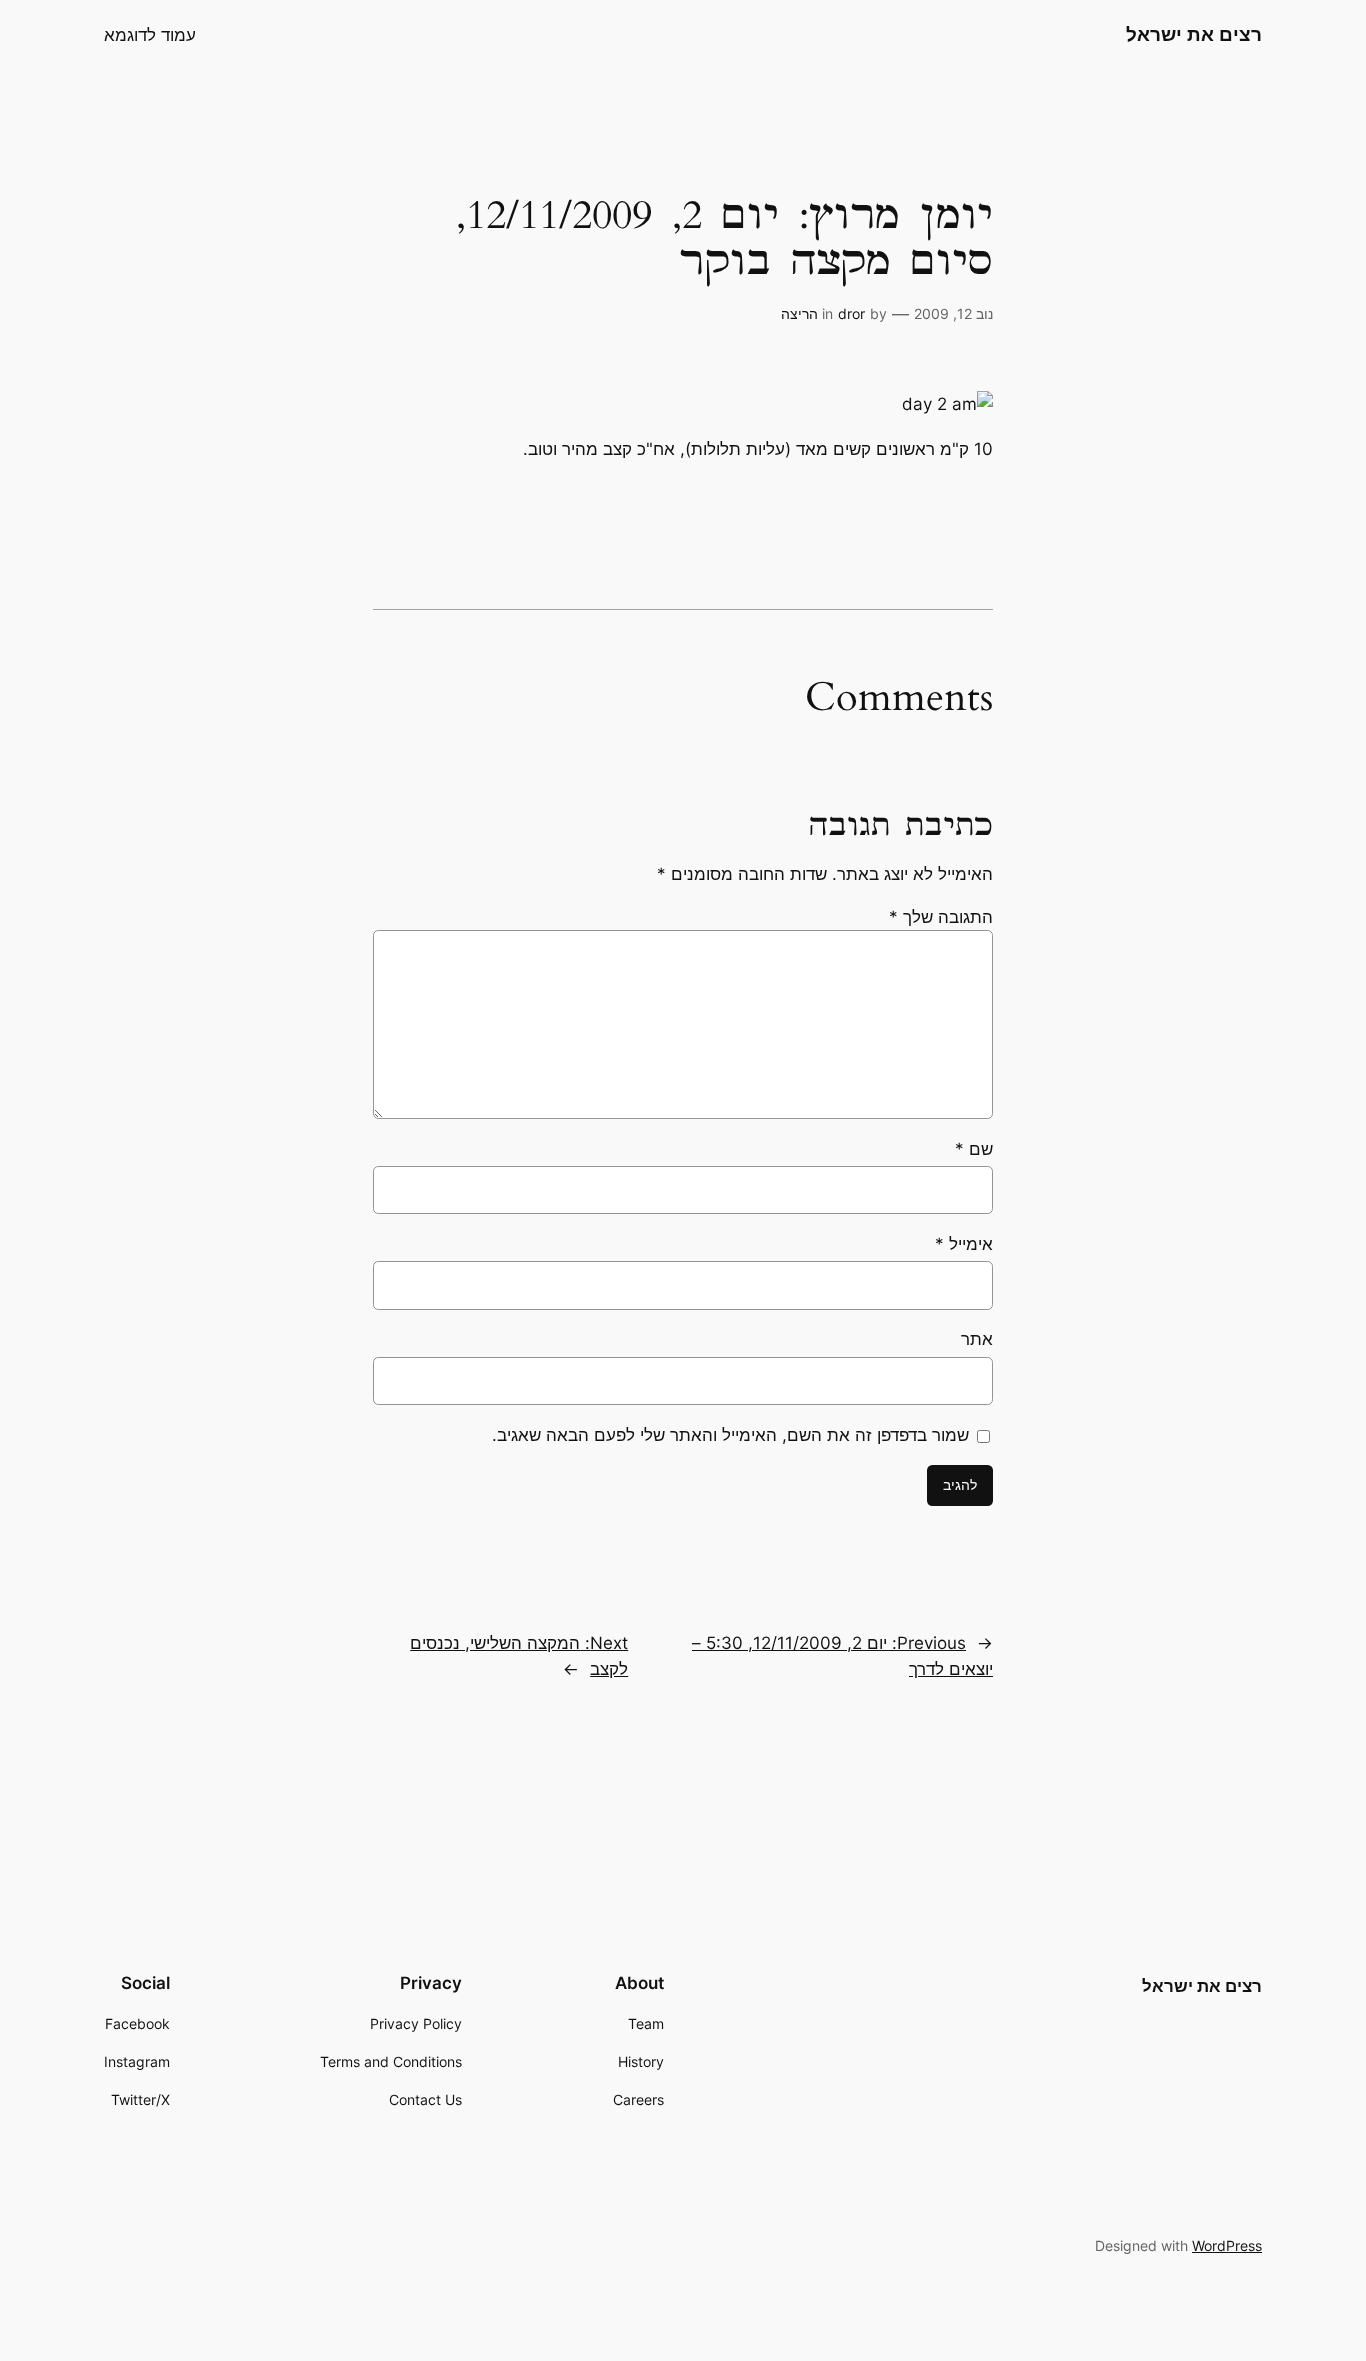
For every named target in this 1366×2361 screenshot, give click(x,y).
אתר (977, 1339)
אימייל (964, 1244)
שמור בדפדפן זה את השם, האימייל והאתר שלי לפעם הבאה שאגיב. (730, 1435)
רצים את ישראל (1194, 34)
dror (851, 313)
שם (974, 1149)
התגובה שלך (941, 917)
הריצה (799, 313)
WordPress (1227, 2245)
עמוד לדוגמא (150, 35)
